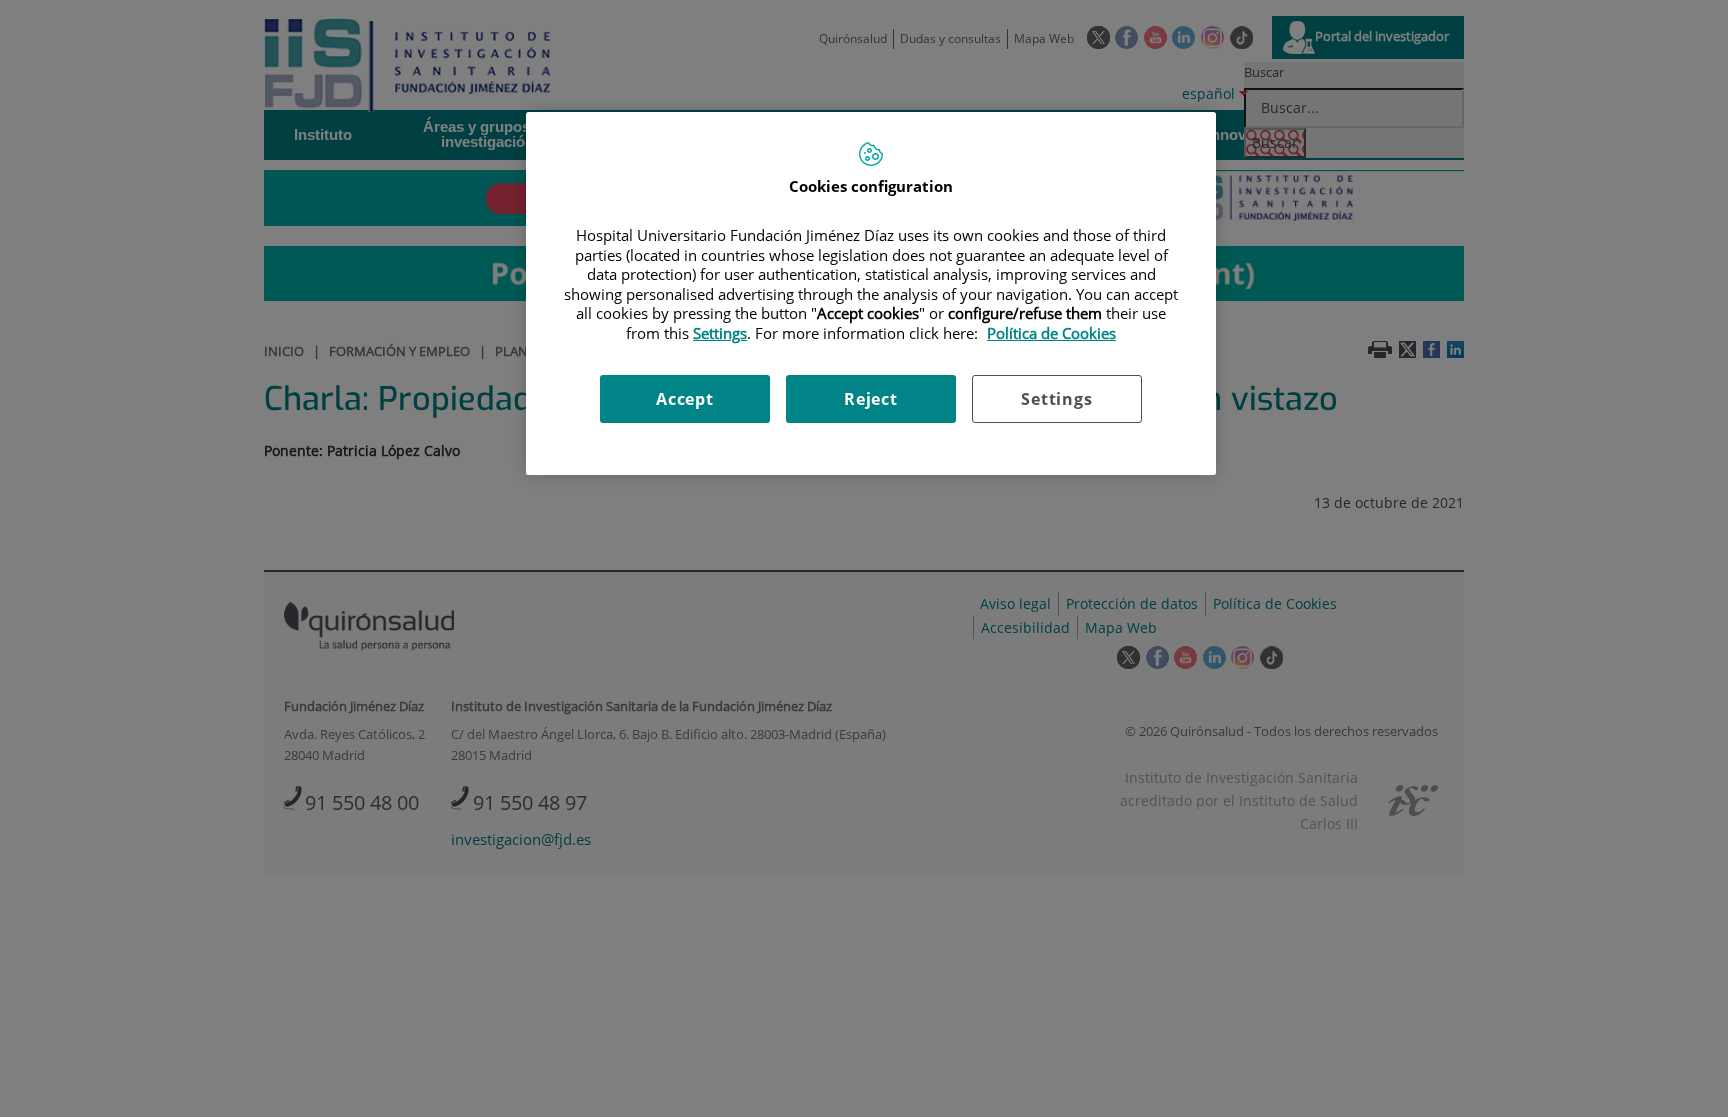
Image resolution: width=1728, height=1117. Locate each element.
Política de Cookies (1051, 333)
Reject (871, 399)
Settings (1056, 399)
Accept (685, 399)
